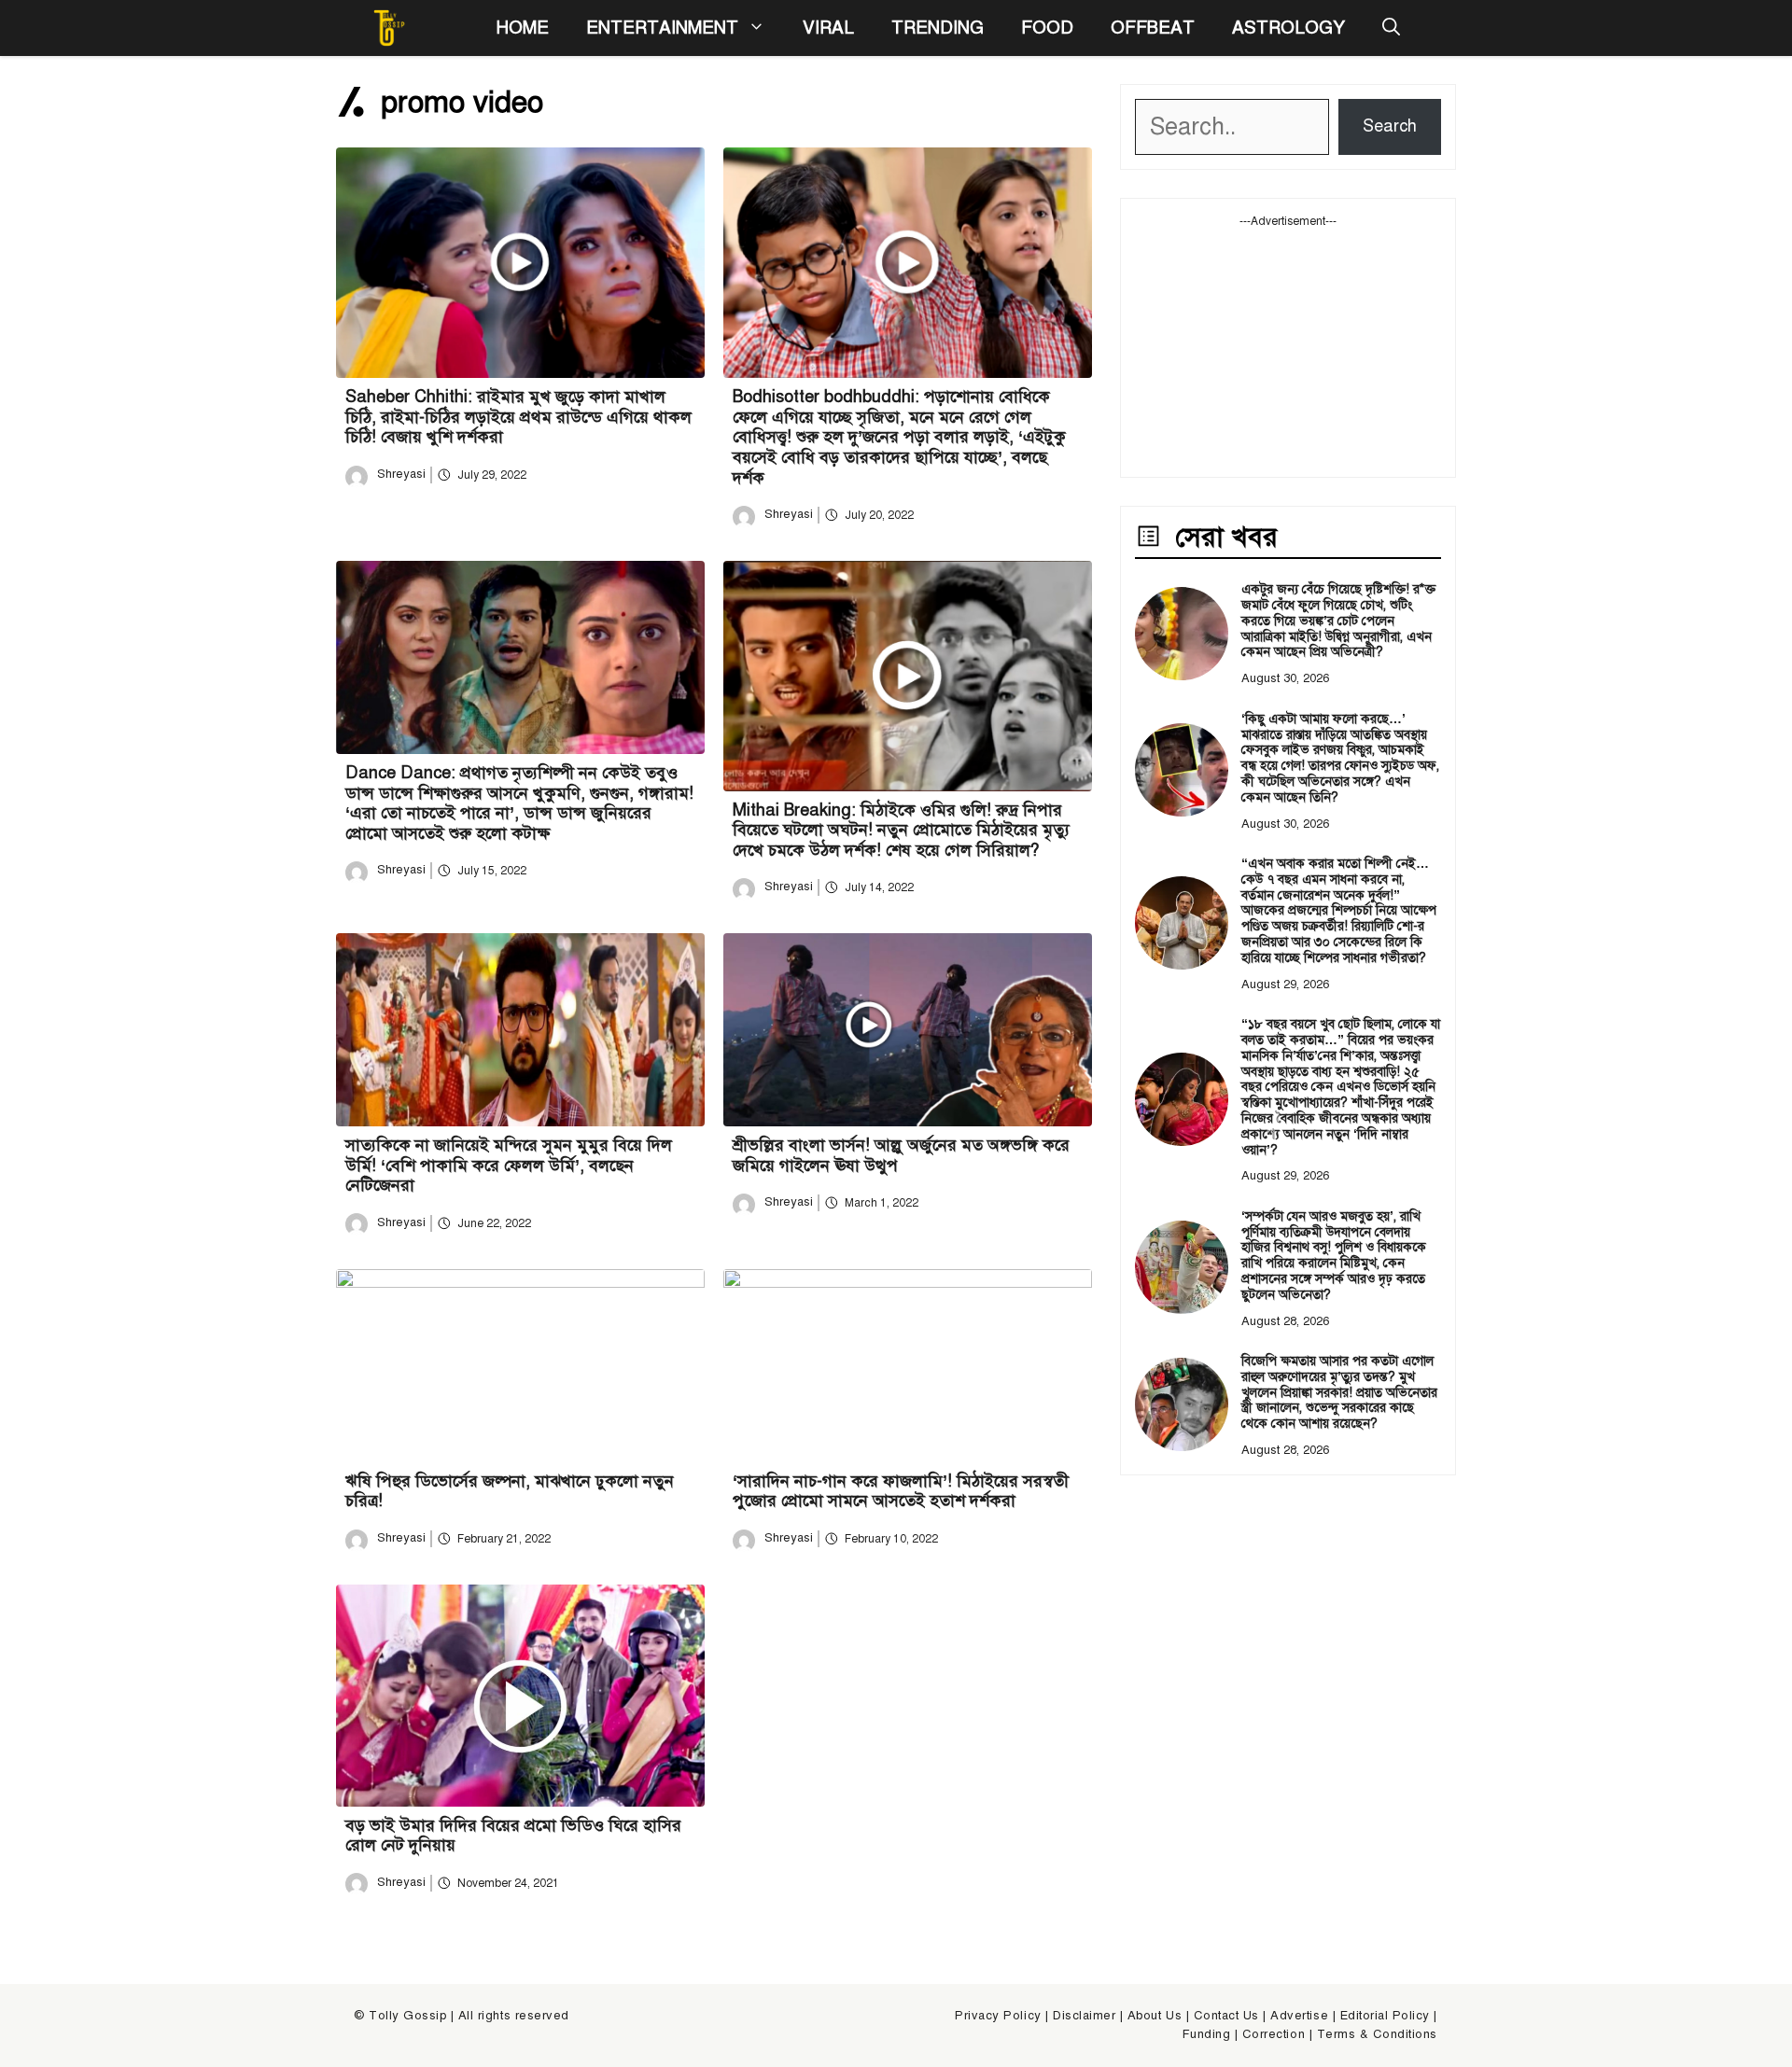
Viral (828, 28)
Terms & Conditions (1377, 2034)
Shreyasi (401, 474)
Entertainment (662, 28)
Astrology (1288, 28)
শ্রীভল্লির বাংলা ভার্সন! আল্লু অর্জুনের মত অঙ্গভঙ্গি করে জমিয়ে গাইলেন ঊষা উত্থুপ (901, 1155)
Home (522, 28)
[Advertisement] (1288, 346)
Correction (1274, 2034)
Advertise (1299, 2016)
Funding (1207, 2034)
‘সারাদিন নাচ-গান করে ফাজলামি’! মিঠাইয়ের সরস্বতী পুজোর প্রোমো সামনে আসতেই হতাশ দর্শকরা (901, 1491)
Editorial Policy (1385, 2016)
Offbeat (1153, 28)
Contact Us (1226, 2016)
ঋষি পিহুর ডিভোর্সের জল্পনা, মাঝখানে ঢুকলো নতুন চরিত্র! (510, 1491)
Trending (938, 28)
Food (1047, 28)
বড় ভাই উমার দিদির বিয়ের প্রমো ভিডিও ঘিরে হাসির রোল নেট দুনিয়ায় (513, 1836)
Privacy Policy (998, 2016)
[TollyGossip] (389, 28)
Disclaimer (1084, 2016)
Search (1390, 126)
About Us (1155, 2016)
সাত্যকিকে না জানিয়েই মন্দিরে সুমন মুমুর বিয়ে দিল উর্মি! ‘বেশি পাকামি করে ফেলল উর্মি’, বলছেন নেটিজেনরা (509, 1165)
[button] (1391, 28)
